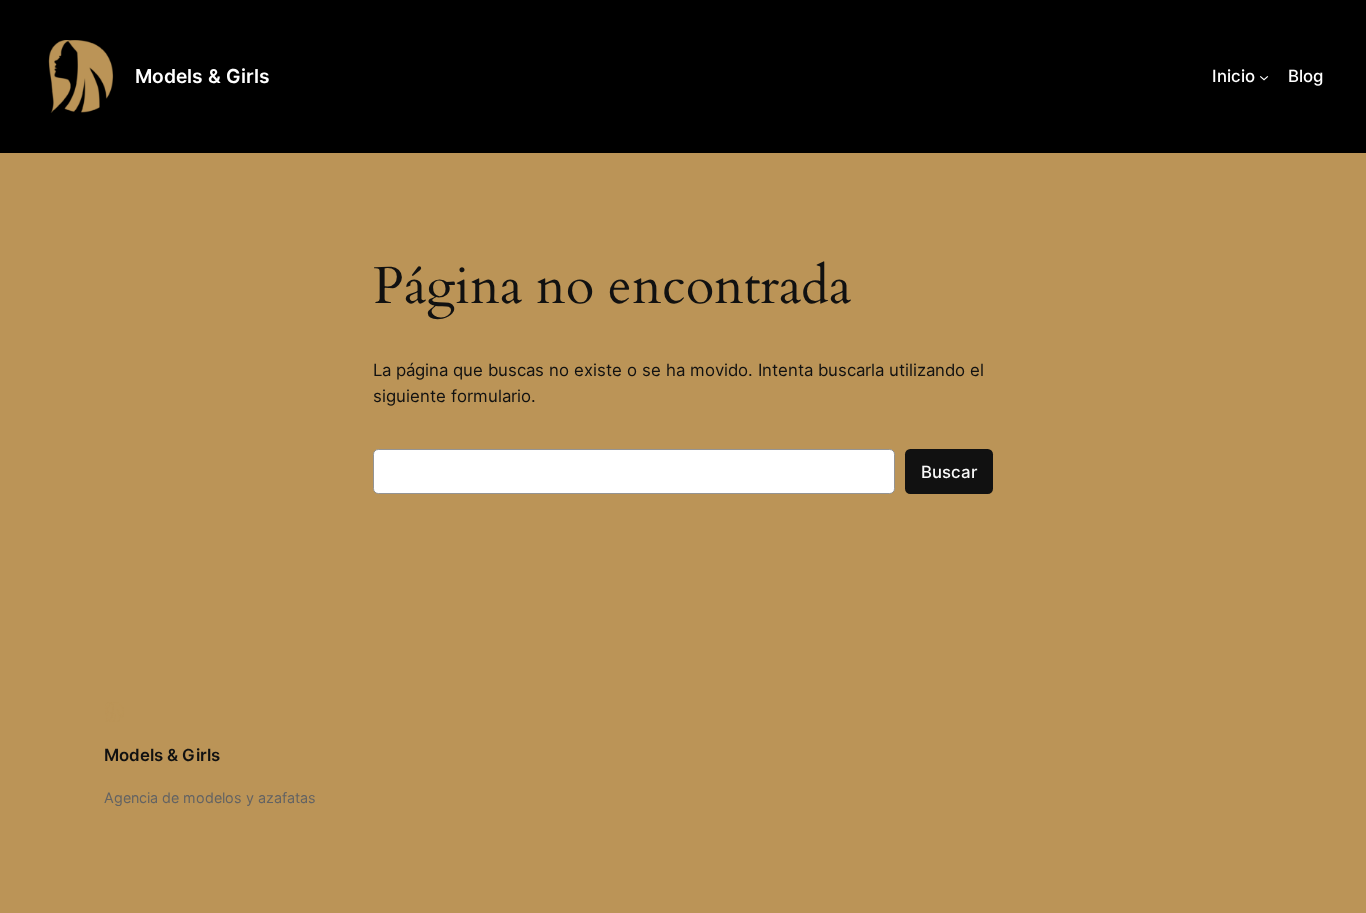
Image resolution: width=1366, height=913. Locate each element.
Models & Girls (202, 76)
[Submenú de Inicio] (1264, 76)
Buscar (949, 472)
